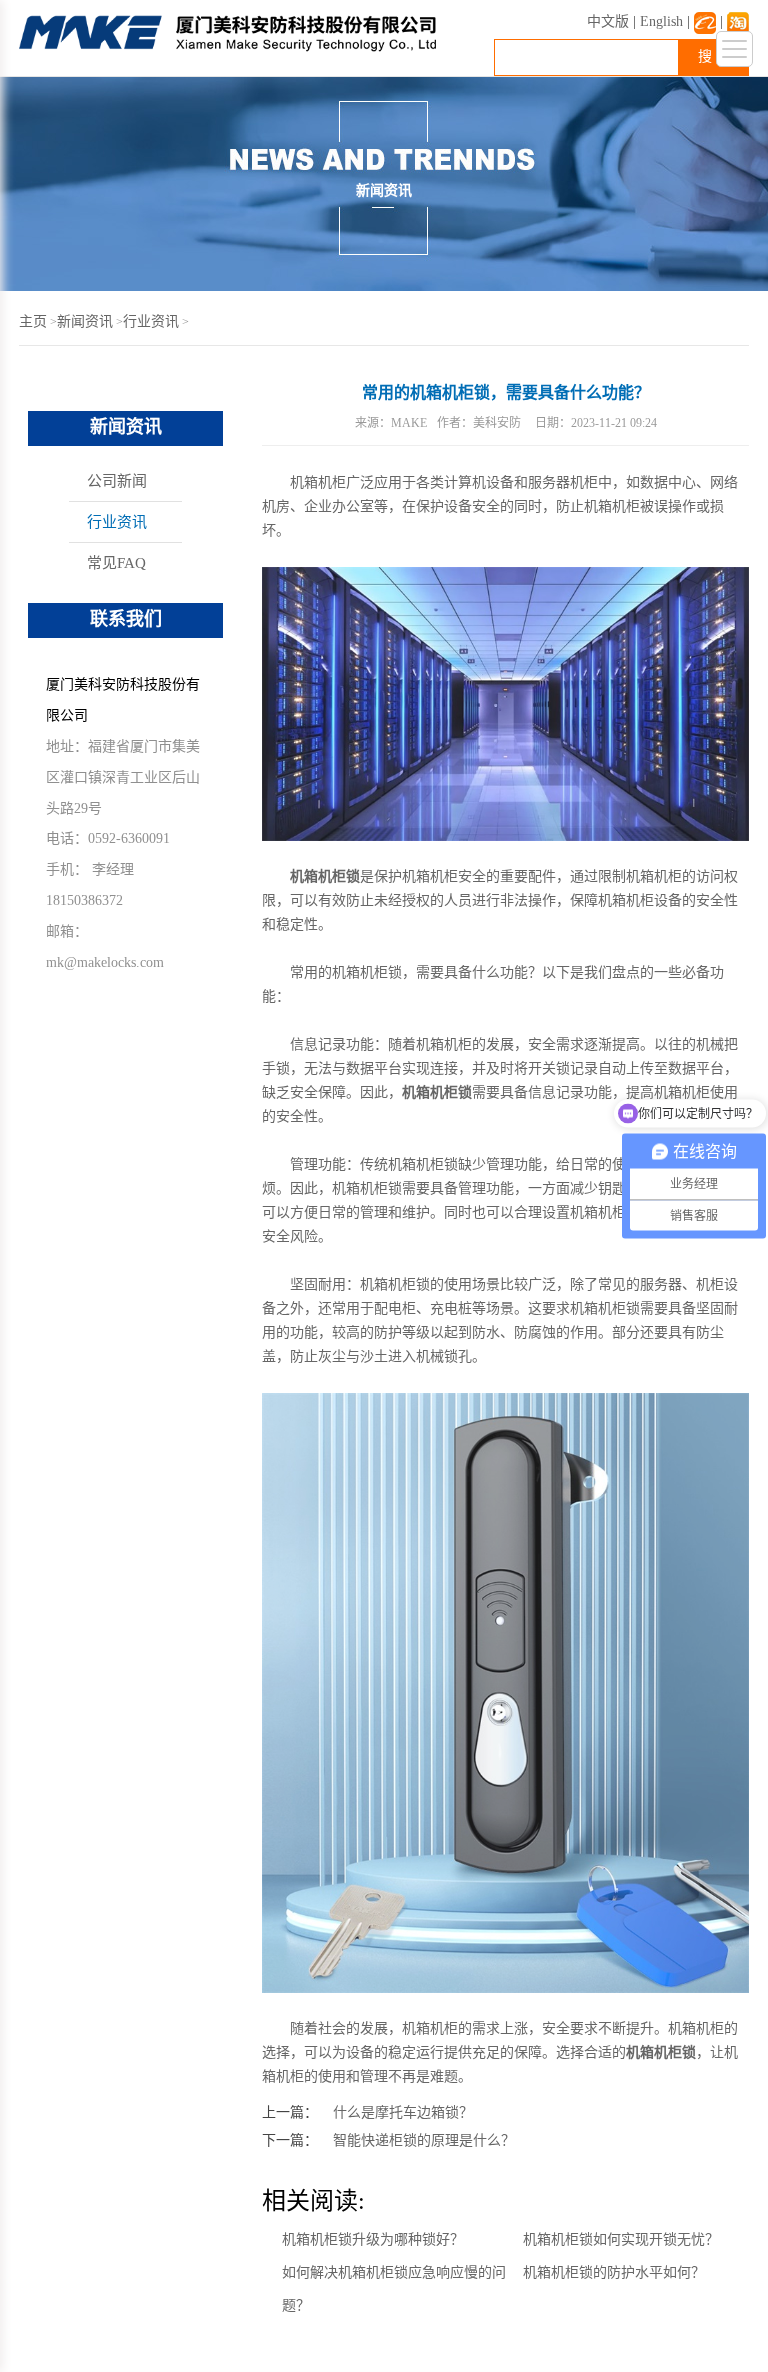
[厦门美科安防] (227, 47)
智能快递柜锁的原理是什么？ (424, 2140)
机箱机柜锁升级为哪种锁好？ (373, 2239)
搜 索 (714, 56)
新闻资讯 (85, 321)
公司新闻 (117, 481)
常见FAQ (116, 563)
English (661, 21)
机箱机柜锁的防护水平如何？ (614, 2272)
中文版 (608, 21)
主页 (33, 321)
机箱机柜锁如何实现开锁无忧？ (621, 2239)
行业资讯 (151, 321)
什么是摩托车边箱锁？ (403, 2112)
